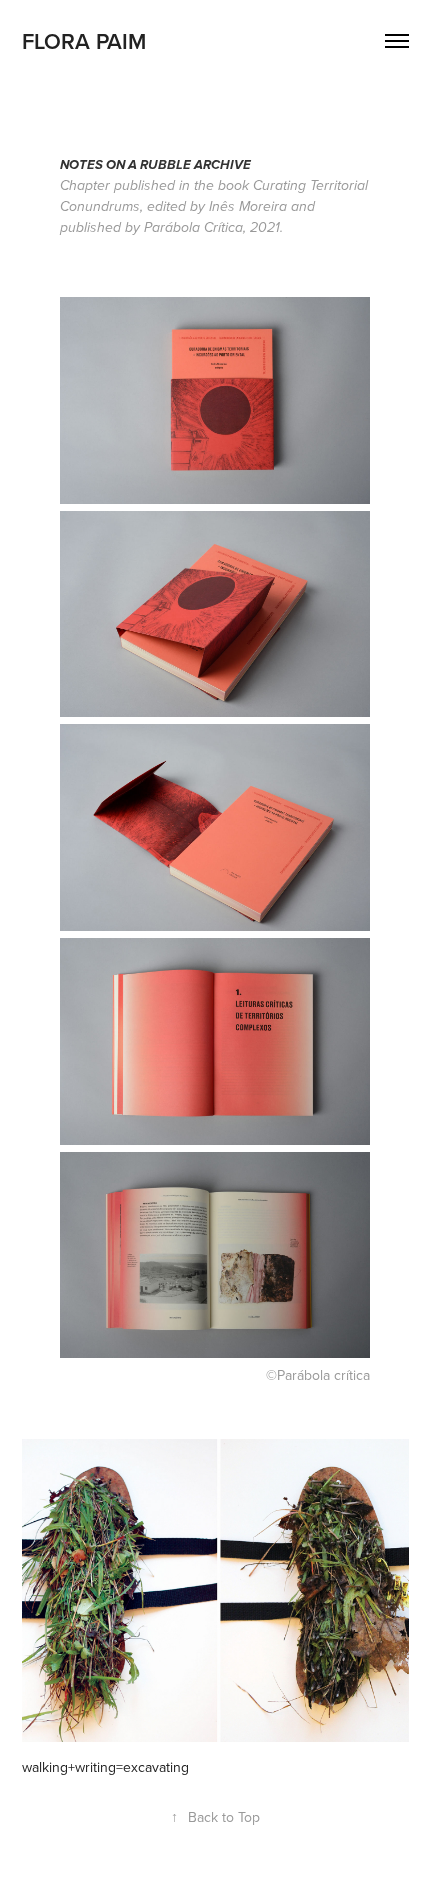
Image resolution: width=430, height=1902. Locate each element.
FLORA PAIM (84, 41)
